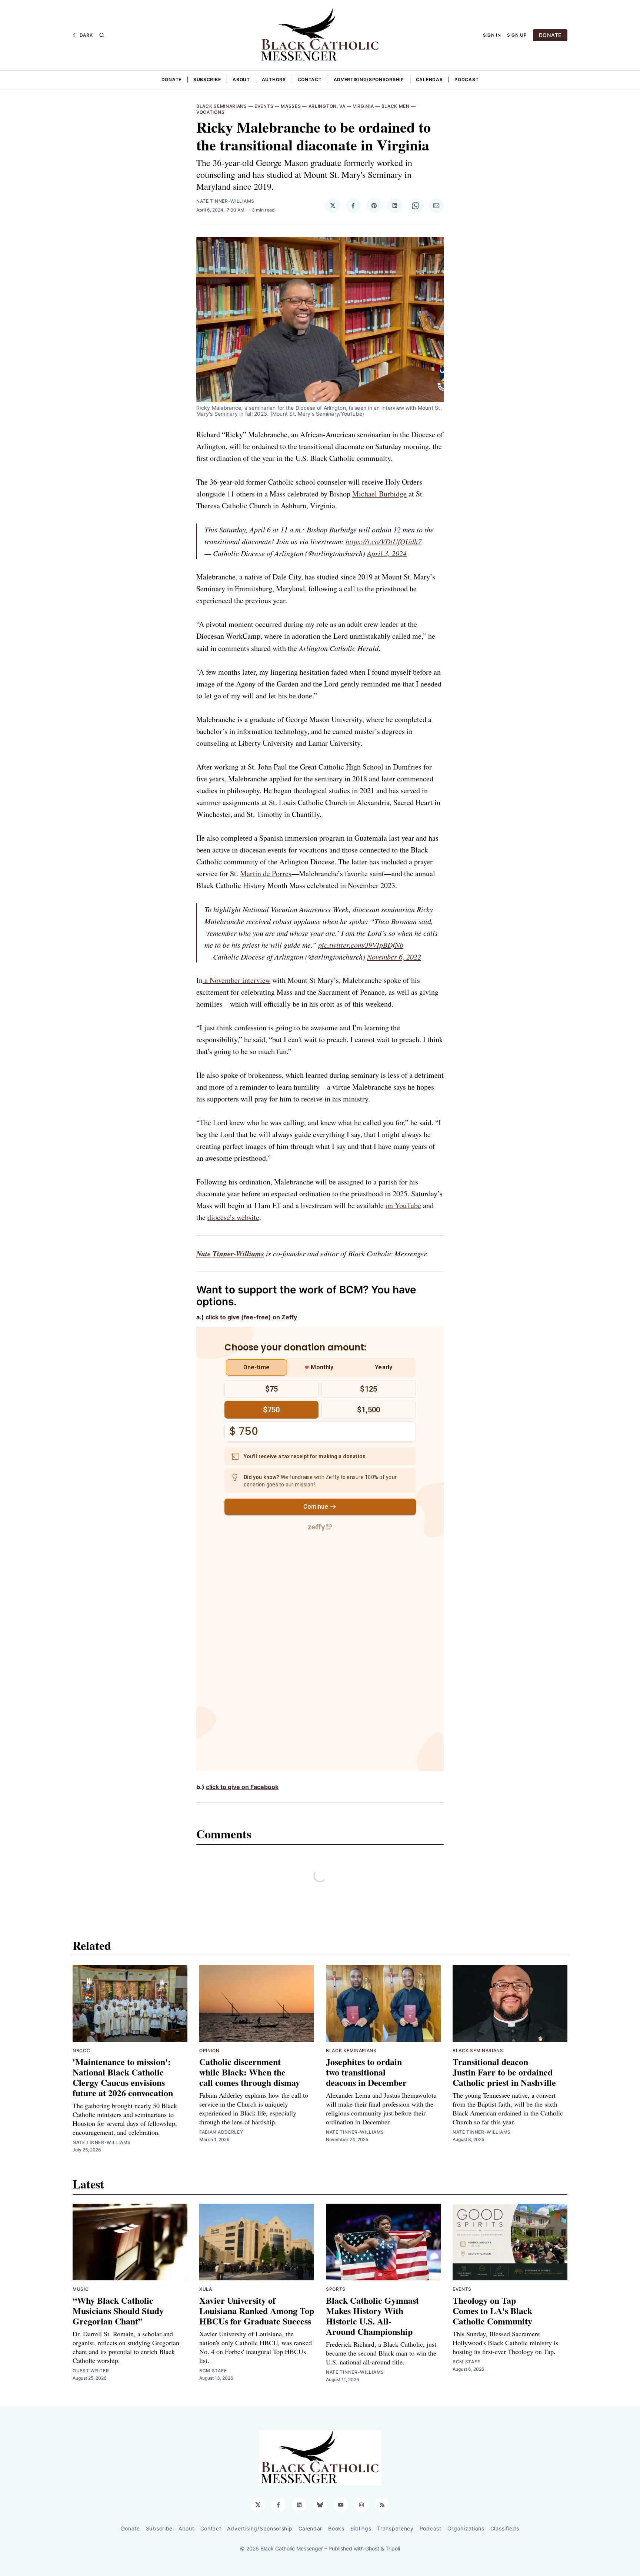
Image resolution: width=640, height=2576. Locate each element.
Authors (274, 79)
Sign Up (517, 35)
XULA (206, 2289)
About (241, 79)
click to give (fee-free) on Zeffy (251, 1317)
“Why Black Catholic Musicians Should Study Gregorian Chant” (118, 2311)
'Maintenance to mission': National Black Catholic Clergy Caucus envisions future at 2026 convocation (123, 2077)
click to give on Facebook (242, 1787)
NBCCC (81, 2050)
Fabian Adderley (221, 2132)
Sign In (492, 35)
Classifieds (505, 2528)
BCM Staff (213, 2371)
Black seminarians (222, 106)
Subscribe (207, 79)
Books (336, 2528)
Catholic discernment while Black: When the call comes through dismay (250, 2072)
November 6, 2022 (394, 957)
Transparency (395, 2528)
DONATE (550, 35)
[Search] (102, 35)
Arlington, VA (327, 106)
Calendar (429, 79)
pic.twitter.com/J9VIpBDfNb (361, 945)
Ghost (372, 2548)
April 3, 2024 (387, 553)
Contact (310, 79)
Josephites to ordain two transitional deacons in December (366, 2072)
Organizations (466, 2528)
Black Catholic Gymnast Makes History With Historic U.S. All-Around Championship (372, 2316)
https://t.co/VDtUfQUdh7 (384, 541)
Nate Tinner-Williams (225, 201)
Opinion (209, 2050)
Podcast (466, 79)
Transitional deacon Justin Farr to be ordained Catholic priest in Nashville (504, 2072)
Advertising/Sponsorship (369, 79)
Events (264, 106)
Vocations (210, 112)
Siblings (361, 2528)
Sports (336, 2289)
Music (81, 2289)
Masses (291, 106)
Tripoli (393, 2548)
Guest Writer (91, 2371)
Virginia (364, 106)
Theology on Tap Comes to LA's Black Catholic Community (492, 2311)
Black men (396, 106)
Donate (171, 79)
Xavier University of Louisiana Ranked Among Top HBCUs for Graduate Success (257, 2311)
